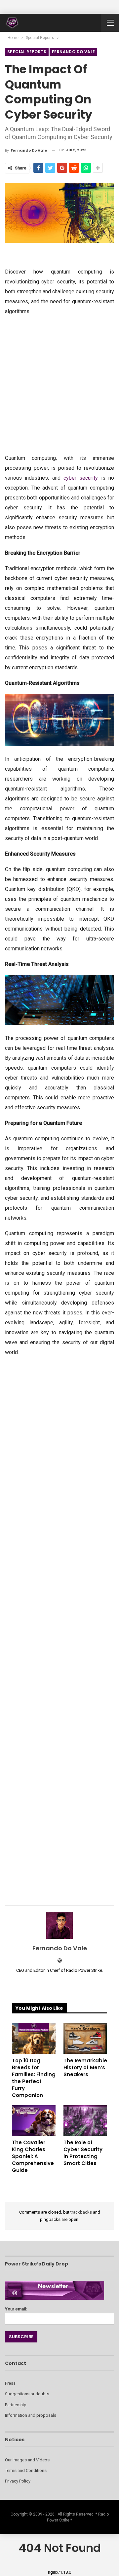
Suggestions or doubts (27, 2394)
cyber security (81, 478)
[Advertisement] (59, 384)
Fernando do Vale (73, 52)
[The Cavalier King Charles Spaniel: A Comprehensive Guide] (34, 2120)
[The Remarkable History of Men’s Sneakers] (85, 2038)
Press (10, 2383)
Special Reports (27, 52)
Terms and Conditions (26, 2470)
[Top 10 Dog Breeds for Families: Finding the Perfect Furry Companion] (34, 2038)
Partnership (16, 2405)
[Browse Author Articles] (59, 1926)
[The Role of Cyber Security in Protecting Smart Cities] (85, 2120)
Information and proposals (31, 2415)
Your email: (16, 2309)
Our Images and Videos (27, 2460)
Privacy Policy (18, 2481)
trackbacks (81, 2212)
